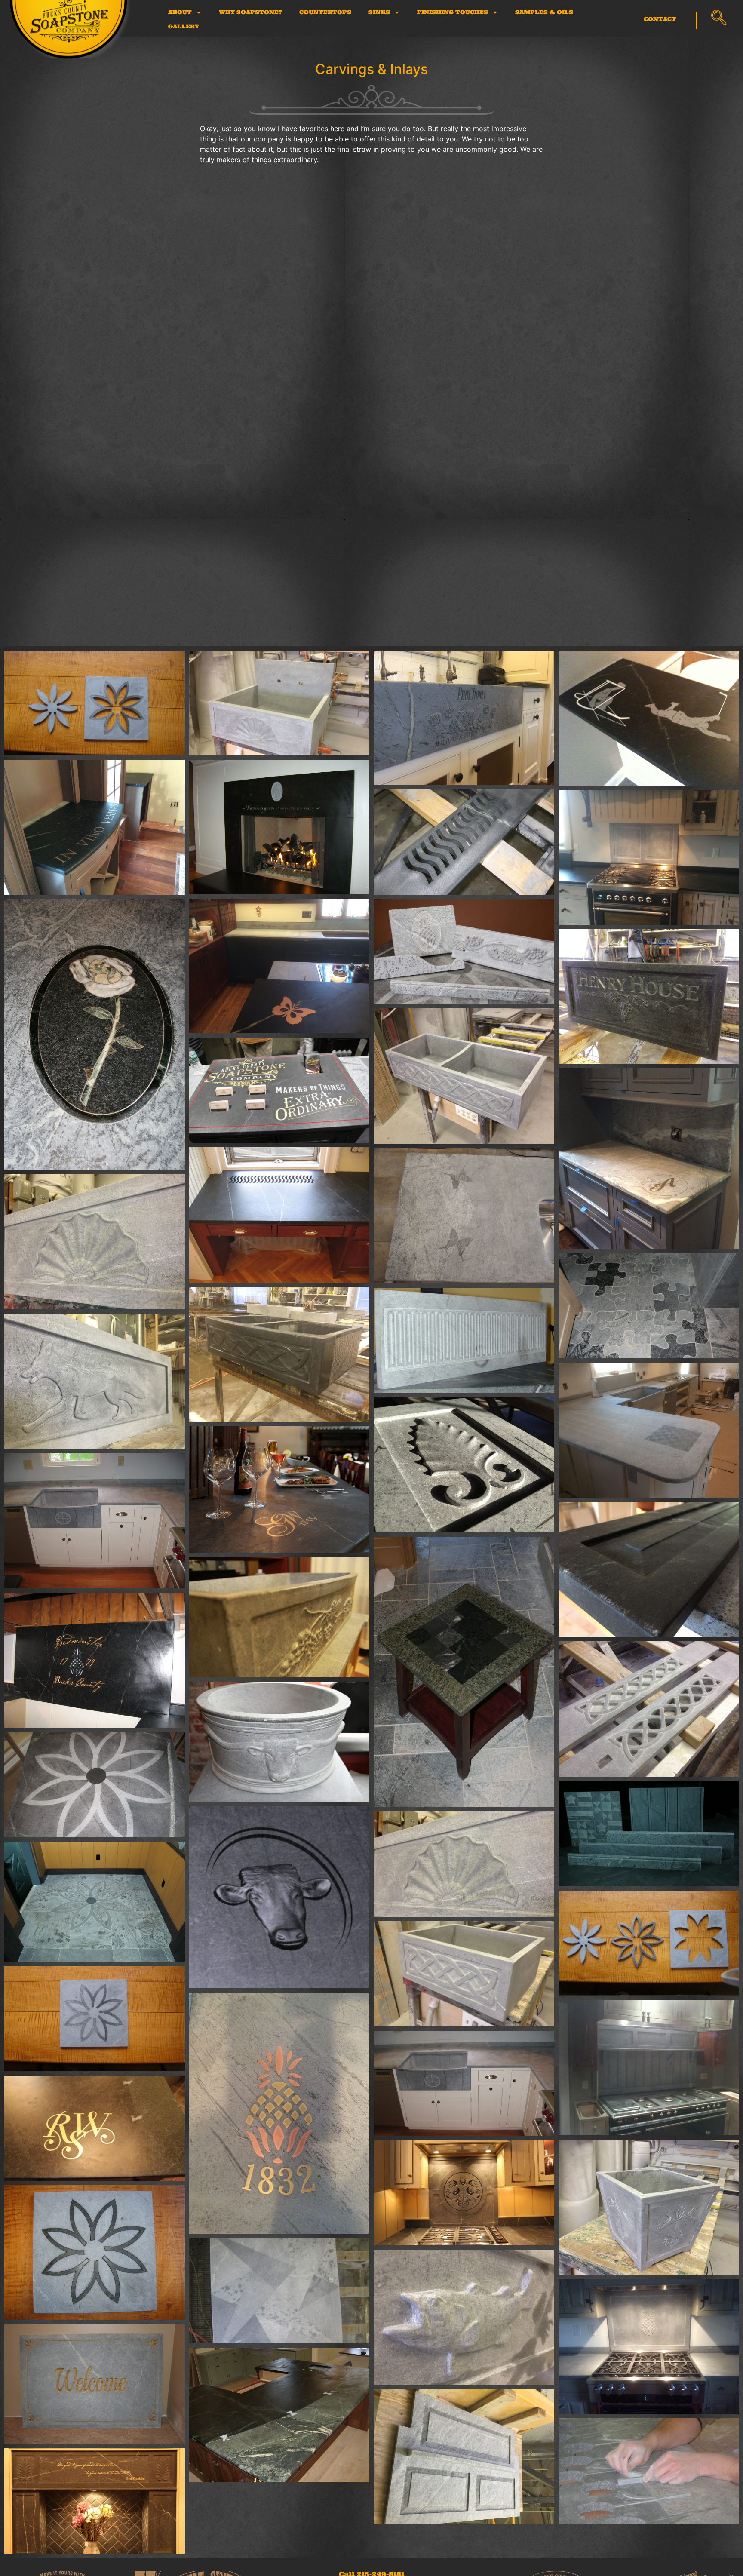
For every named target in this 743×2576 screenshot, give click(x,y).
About (180, 12)
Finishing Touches (453, 12)
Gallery (184, 26)
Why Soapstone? (250, 12)
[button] (718, 18)
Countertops (325, 12)
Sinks (379, 12)
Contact (660, 19)
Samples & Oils (544, 12)
